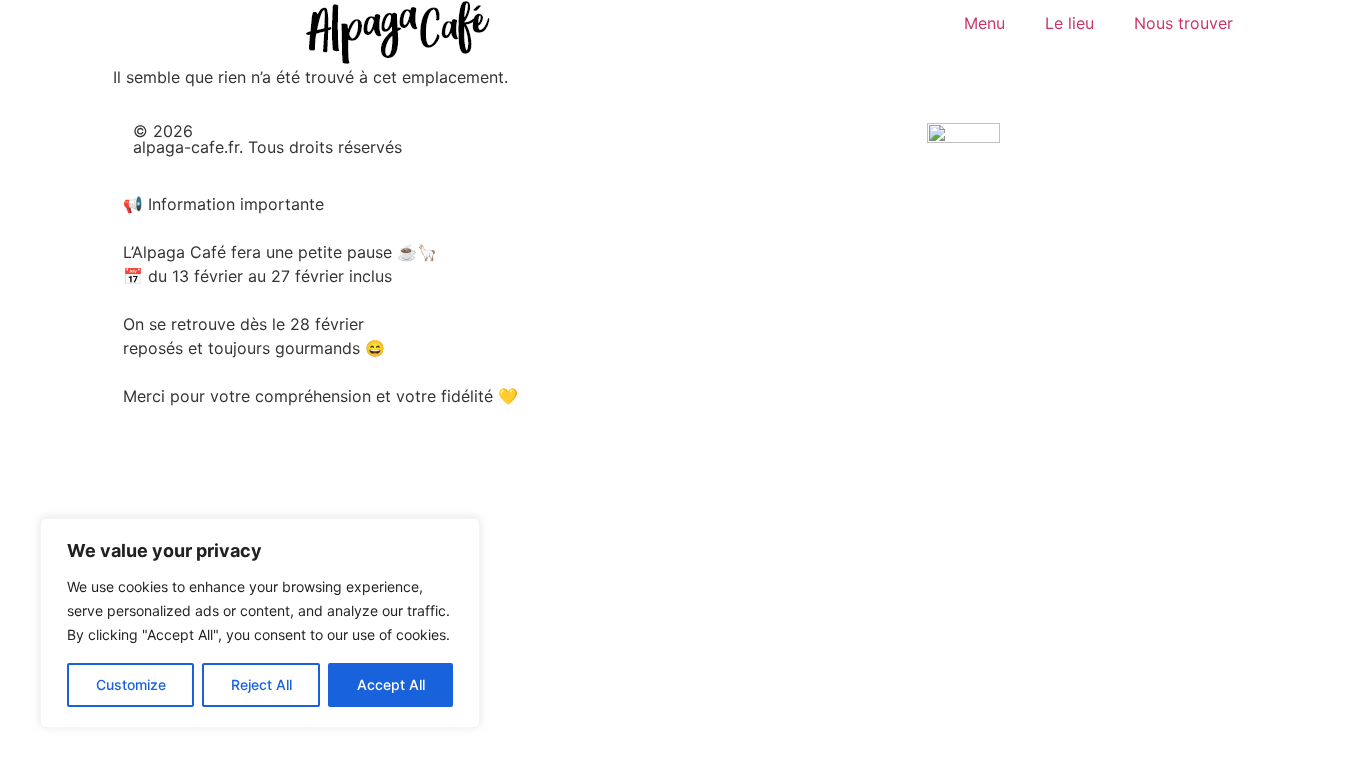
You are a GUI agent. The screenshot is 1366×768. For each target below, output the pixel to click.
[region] (260, 623)
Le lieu (1069, 23)
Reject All (261, 684)
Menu (984, 23)
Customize (131, 684)
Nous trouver (1183, 23)
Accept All (391, 684)
